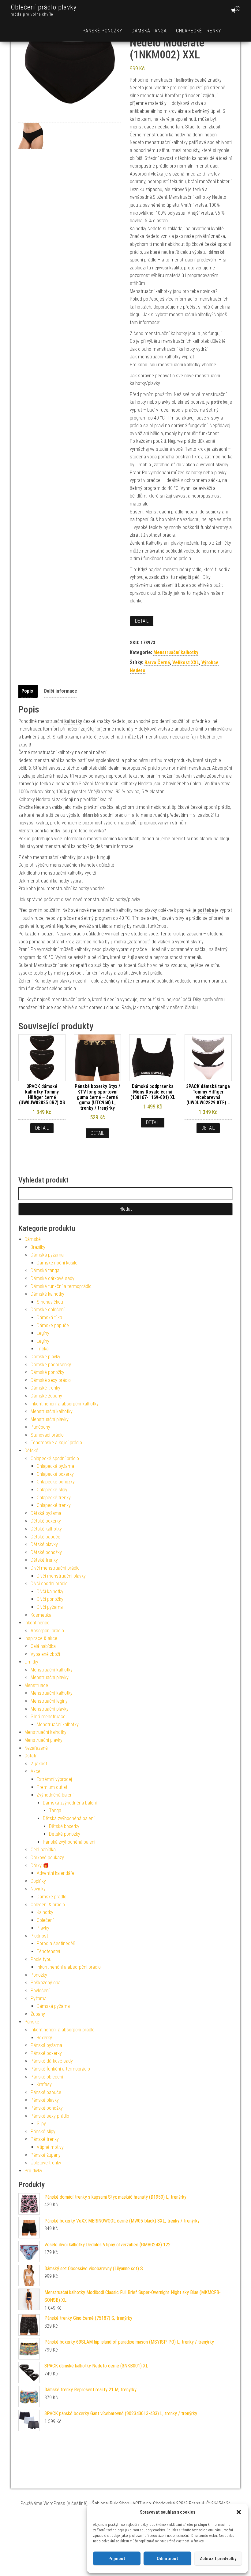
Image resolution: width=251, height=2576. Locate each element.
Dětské (31, 1451)
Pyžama (39, 1999)
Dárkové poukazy (47, 1858)
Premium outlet (52, 1787)
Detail (142, 621)
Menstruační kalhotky (176, 652)
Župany (38, 2014)
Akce (36, 1771)
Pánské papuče (46, 2092)
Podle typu (41, 1959)
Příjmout (117, 2559)
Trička (43, 1349)
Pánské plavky (45, 2100)
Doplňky (38, 1881)
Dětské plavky (44, 1544)
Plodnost (39, 1936)
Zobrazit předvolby (218, 2559)
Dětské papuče (45, 1537)
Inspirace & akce (41, 1638)
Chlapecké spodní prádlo (55, 1458)
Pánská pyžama (46, 2045)
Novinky (38, 1889)
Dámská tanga (149, 31)
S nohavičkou (50, 1302)
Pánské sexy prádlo (50, 2116)
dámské (217, 252)
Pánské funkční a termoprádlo (60, 2069)
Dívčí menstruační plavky (61, 1576)
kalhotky (185, 80)
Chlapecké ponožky (56, 1482)
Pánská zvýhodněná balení (69, 1842)
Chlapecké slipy (52, 1490)
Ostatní (32, 1756)
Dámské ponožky (47, 1372)
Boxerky (44, 2038)
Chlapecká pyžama (55, 1466)
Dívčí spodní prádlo (49, 1584)
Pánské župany (46, 2155)
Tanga (55, 1810)
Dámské (33, 1239)
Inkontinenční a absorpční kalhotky (65, 1404)
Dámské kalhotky (47, 1294)
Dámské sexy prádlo (51, 1380)
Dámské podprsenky (51, 1365)
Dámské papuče (53, 1325)
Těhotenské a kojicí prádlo (56, 1443)
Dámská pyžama (47, 1255)
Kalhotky (45, 1912)
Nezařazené (36, 1748)
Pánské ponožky (103, 31)
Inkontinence (37, 1623)
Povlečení (40, 1991)
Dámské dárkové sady (52, 1278)
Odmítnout (167, 2559)
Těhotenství (48, 1951)
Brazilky (38, 1247)
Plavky (43, 1928)
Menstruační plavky (50, 1419)
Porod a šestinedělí (56, 1943)
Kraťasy (44, 2084)
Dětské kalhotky (46, 1529)
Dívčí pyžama (50, 1607)
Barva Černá (157, 663)
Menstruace (36, 1685)
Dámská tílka (49, 1318)
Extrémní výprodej (54, 1779)
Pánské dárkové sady (52, 2061)
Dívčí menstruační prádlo (55, 1568)
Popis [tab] (27, 691)
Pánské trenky (45, 2139)
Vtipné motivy (50, 2147)
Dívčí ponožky (50, 1599)
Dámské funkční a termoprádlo (61, 1286)
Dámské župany (46, 1396)
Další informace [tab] (61, 691)
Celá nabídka (43, 1646)
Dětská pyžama (46, 1513)
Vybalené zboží (45, 1654)
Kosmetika (41, 1615)
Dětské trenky (44, 1560)
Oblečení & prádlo (48, 1905)
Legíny (43, 1333)
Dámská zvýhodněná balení (70, 1803)
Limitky (31, 1662)
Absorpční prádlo (47, 1631)
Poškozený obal (46, 1983)
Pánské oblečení (47, 2077)
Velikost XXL (186, 663)
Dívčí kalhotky (50, 1591)
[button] (239, 2512)
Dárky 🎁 (40, 1865)
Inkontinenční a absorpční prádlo (69, 1967)
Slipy (41, 2124)
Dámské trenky (45, 1388)
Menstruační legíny (49, 1701)
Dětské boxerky (46, 1521)
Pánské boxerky (46, 2053)
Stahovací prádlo (47, 1435)
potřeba (219, 402)
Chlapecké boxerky (55, 1474)
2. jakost (39, 1764)
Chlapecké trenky (199, 31)
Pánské (32, 2022)
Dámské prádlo (52, 1897)
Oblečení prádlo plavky (44, 7)
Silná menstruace (48, 1717)
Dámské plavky (45, 1357)
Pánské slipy (43, 2132)
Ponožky (39, 1975)
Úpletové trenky (46, 2163)
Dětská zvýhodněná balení (69, 1818)
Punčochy (40, 1427)
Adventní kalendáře (56, 1873)
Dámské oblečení (48, 1310)
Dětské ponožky (46, 1552)
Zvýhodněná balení (55, 1795)
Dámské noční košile (57, 1263)
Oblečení (45, 1920)
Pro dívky (33, 2171)
